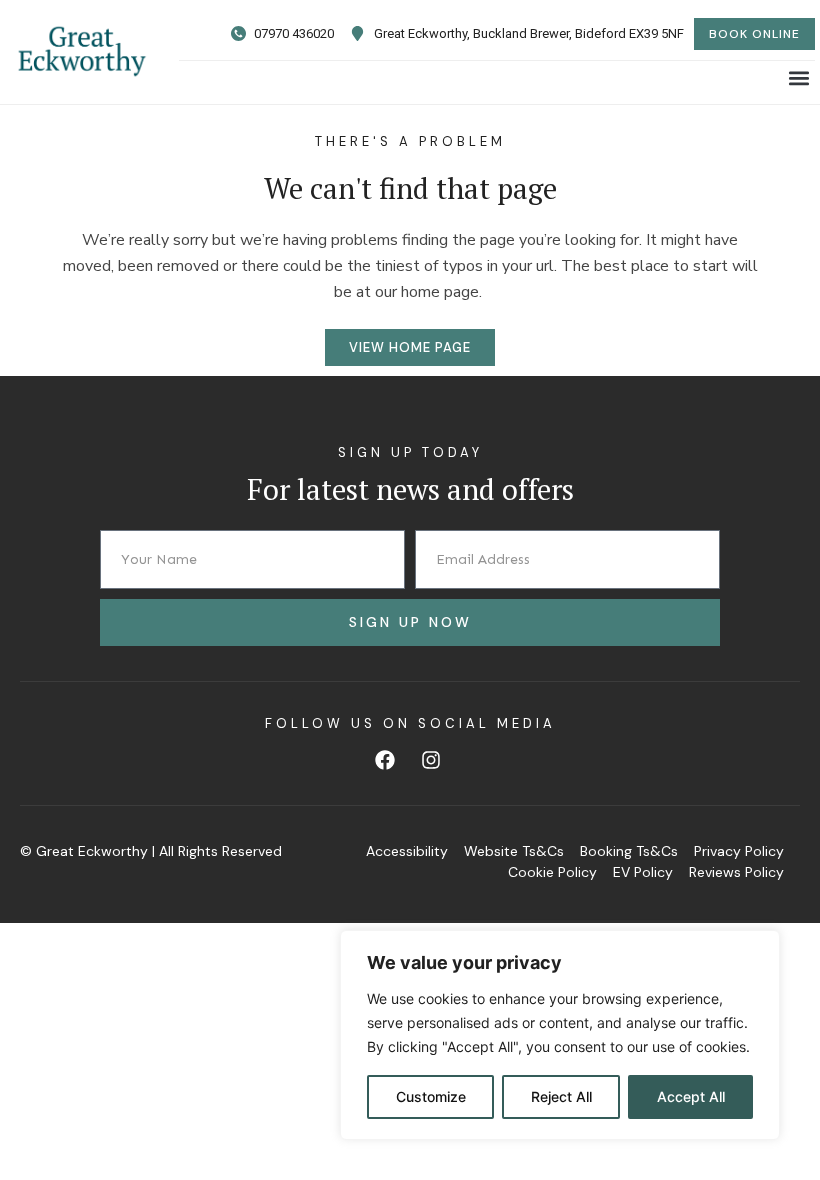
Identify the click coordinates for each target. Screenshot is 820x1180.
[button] (798, 77)
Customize (431, 1096)
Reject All (561, 1096)
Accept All (691, 1096)
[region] (560, 1035)
